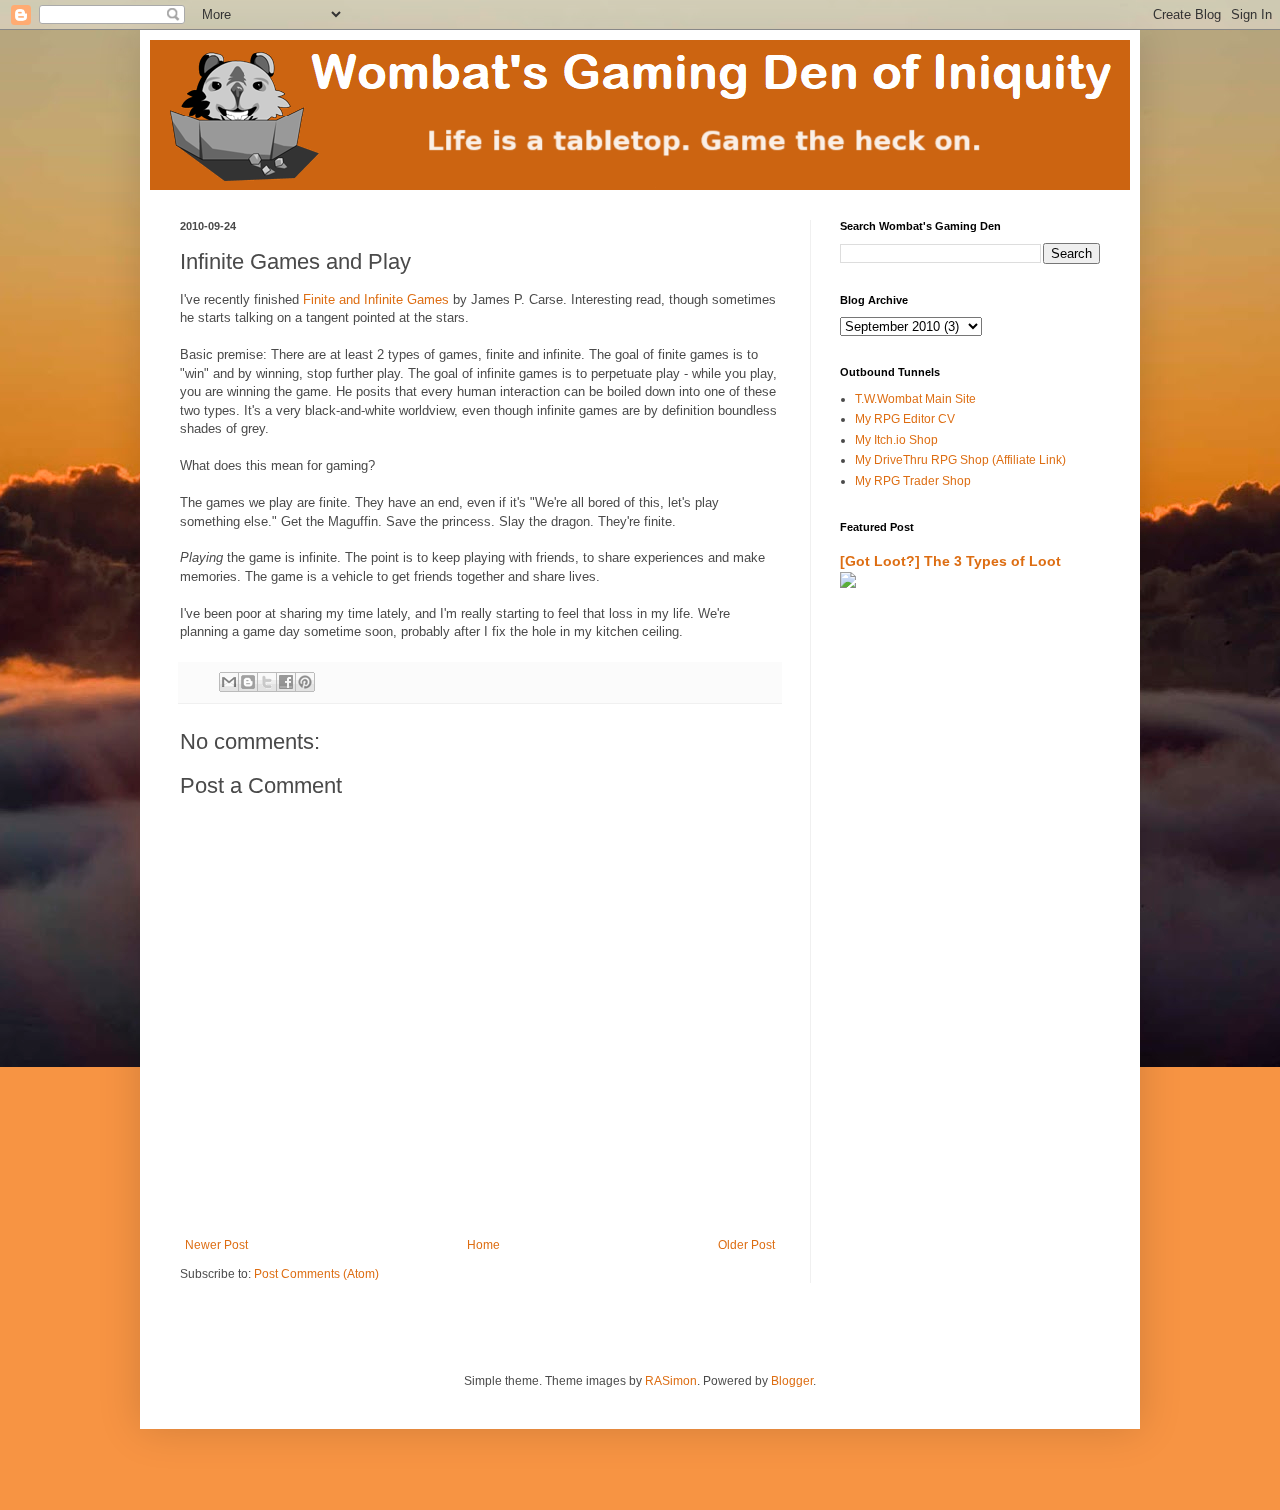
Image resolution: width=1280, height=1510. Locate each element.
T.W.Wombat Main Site (915, 399)
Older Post (746, 1245)
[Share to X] (267, 682)
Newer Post (216, 1245)
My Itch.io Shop (896, 440)
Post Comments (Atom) (316, 1274)
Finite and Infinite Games (376, 299)
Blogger (792, 1381)
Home (483, 1245)
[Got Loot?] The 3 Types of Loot (950, 561)
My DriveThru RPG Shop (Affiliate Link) (960, 460)
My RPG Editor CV (905, 419)
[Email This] (229, 682)
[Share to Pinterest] (305, 682)
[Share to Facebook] (286, 682)
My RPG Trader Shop (913, 481)
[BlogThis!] (248, 682)
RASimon (671, 1381)
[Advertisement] (957, 837)
